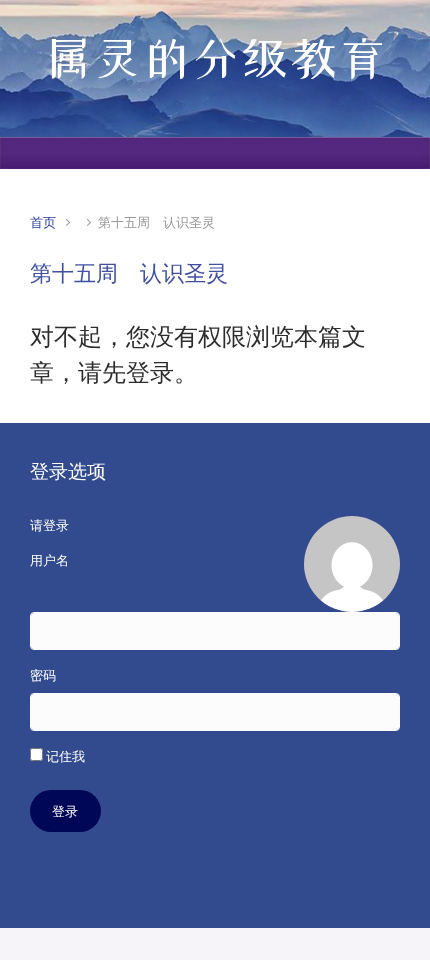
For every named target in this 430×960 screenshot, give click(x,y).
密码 (43, 675)
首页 (43, 222)
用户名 (49, 560)
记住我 (64, 756)
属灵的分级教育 (215, 58)
